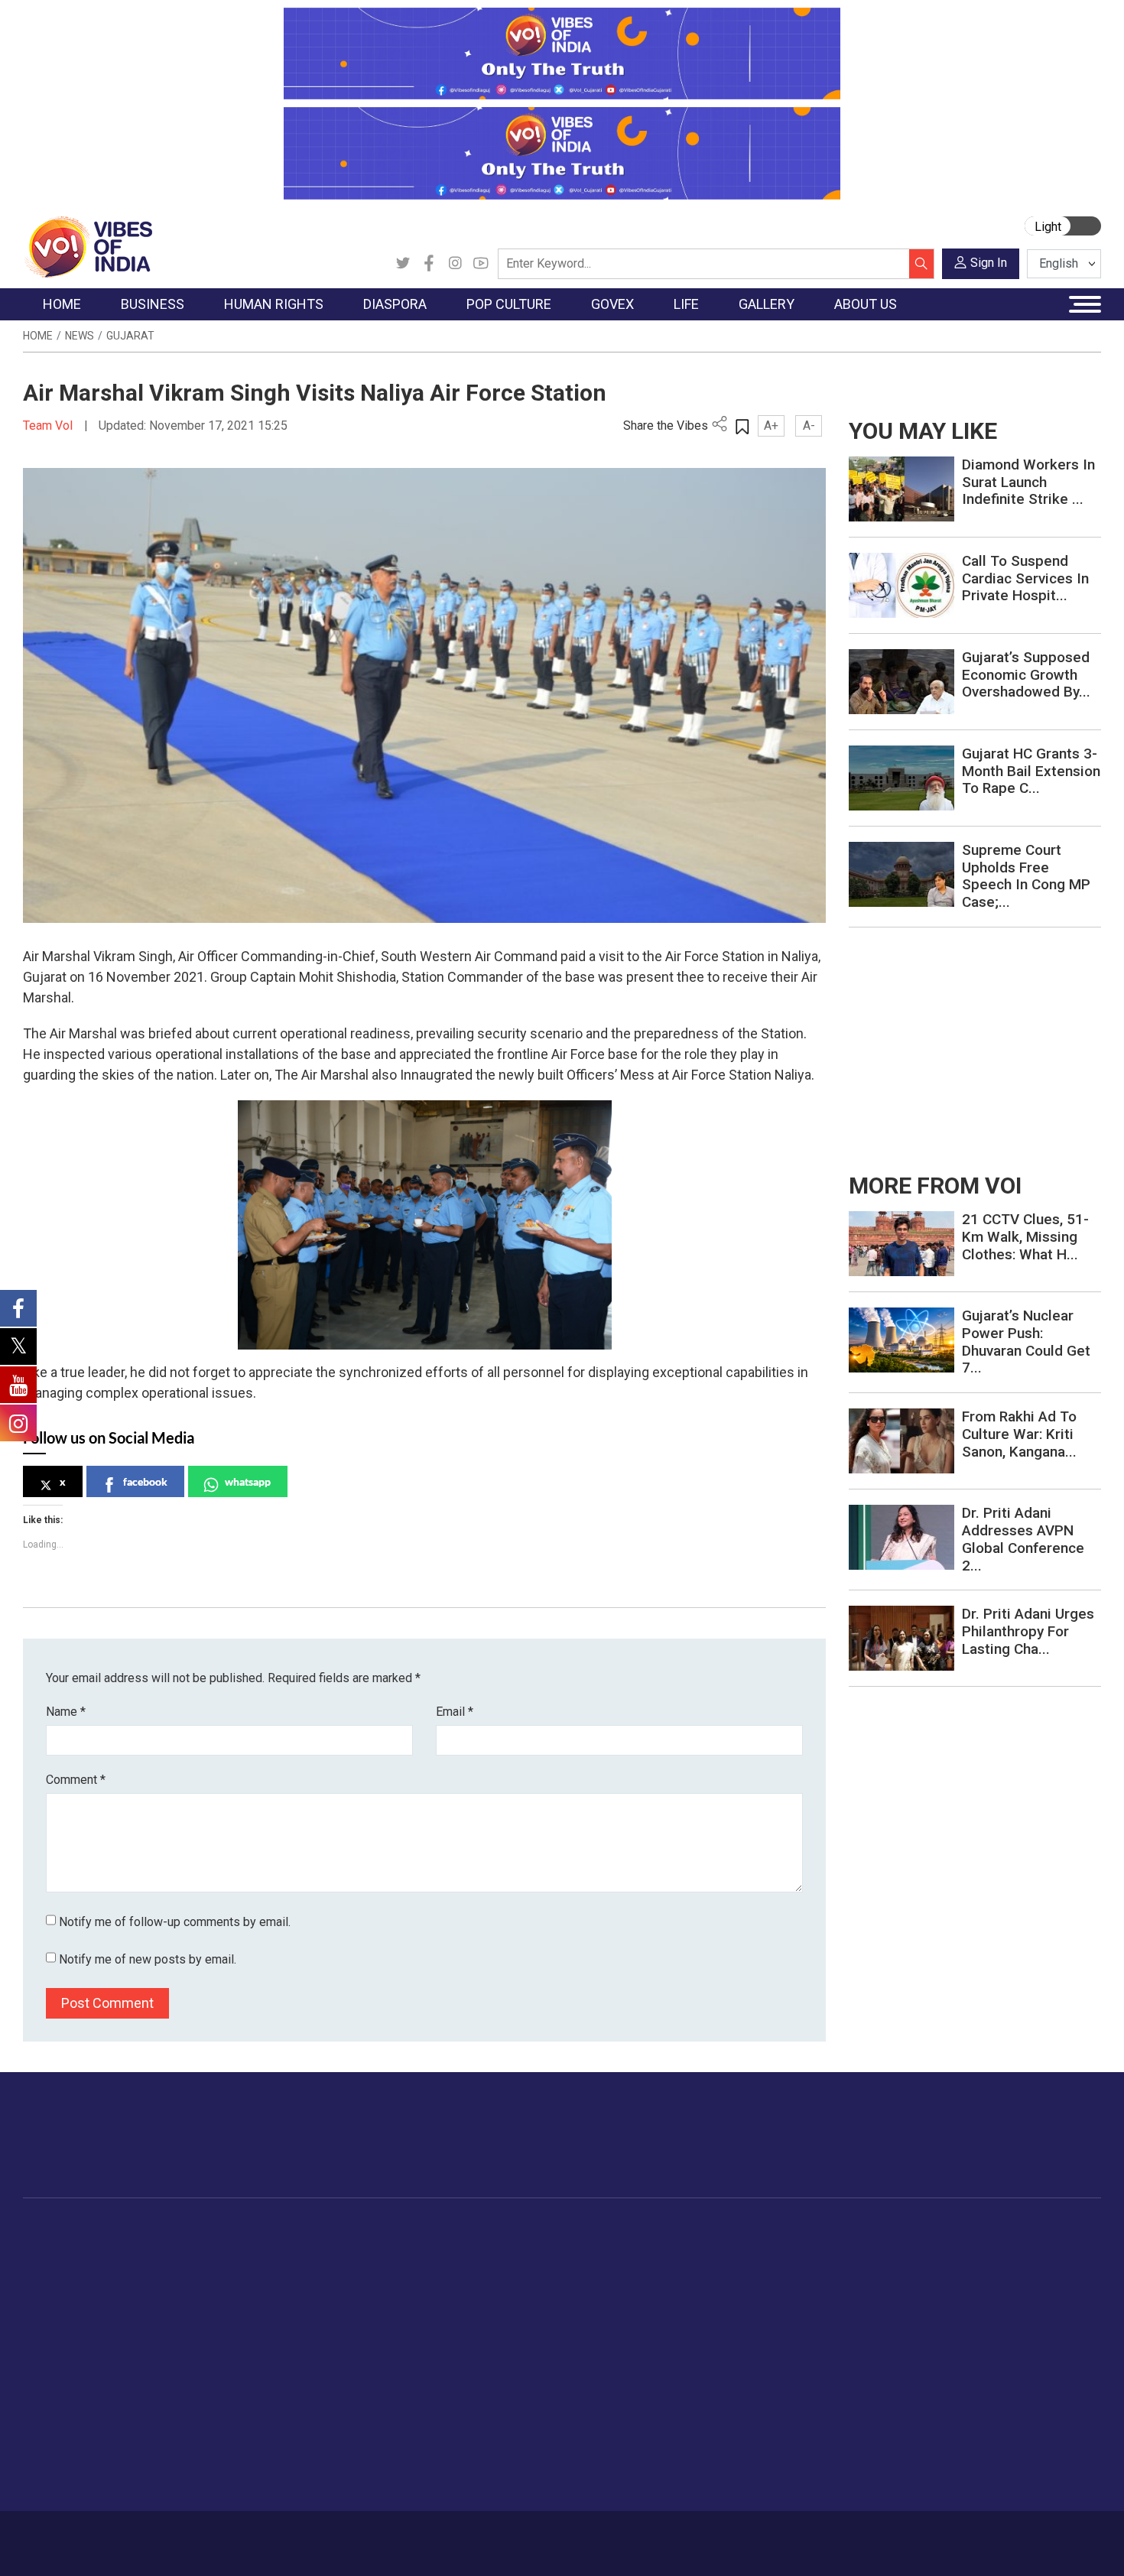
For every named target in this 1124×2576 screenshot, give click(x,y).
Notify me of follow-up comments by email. (175, 1922)
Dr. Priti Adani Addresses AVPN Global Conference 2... (1023, 1539)
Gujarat (130, 336)
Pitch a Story (966, 2306)
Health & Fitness (781, 2402)
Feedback (282, 2535)
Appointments (524, 2306)
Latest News (70, 2268)
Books (437, 2306)
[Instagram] (455, 264)
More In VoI (950, 2230)
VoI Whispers (522, 2268)
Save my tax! (181, 2325)
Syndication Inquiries (985, 2344)
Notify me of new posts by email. (148, 1959)
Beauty (757, 2459)
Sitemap (430, 2535)
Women (759, 2268)
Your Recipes (631, 2287)
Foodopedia (615, 2230)
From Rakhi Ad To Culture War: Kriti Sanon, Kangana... (1019, 1434)
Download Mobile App (1013, 2544)
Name (66, 1712)
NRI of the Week (362, 2287)
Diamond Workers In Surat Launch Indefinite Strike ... (1028, 482)
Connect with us (1012, 2150)
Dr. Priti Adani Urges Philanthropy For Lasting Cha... (1028, 1631)
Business (158, 2230)
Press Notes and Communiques (1015, 2268)
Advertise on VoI (976, 2249)
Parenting (763, 2325)
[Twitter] (403, 264)
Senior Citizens (777, 2344)
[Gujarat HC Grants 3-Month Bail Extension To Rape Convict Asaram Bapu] (901, 777)
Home (38, 336)
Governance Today (536, 2249)
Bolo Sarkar (518, 2287)
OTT (431, 2287)
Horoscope (768, 2249)
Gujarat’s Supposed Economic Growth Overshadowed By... (1026, 675)
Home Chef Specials (650, 2249)
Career (88, 2535)
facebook (145, 1481)
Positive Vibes (74, 2363)
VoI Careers (964, 2363)
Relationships (773, 2306)
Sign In (989, 263)
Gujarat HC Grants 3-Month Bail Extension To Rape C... (1031, 771)
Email (455, 1712)
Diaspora (328, 2230)
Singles (757, 2363)
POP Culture (438, 2230)
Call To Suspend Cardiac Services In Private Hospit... (1025, 578)
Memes (864, 2325)
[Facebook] (429, 264)
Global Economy (189, 2287)
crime (53, 2325)
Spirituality (765, 2478)
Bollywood (447, 2249)
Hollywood (447, 2268)
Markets (169, 2306)
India (160, 2249)
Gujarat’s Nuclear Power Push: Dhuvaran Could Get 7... (1026, 1342)
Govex (490, 2230)
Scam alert (962, 2287)
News (80, 336)
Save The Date (882, 2249)
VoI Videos (874, 2287)
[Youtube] (481, 264)
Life (735, 2230)
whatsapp (248, 1481)
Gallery (849, 2230)
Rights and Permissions (994, 2383)
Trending (60, 2249)
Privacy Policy (357, 2535)
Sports (756, 2440)
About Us (145, 2535)
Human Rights (267, 2230)
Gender (757, 2287)
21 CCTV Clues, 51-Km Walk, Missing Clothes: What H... (1025, 1237)
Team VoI (50, 426)
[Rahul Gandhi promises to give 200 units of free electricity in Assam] (901, 1243)
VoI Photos (874, 2344)
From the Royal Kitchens (661, 2268)
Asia (331, 2268)
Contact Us (213, 2535)
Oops (947, 2325)
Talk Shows (874, 2268)
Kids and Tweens (783, 2421)
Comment (76, 1780)
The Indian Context (86, 2287)
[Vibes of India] (88, 246)
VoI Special (67, 2344)
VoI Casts (871, 2306)
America (341, 2249)
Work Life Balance (785, 2383)
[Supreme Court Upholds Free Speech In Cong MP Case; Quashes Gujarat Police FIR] (901, 874)
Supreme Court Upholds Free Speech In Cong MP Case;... (1026, 876)
